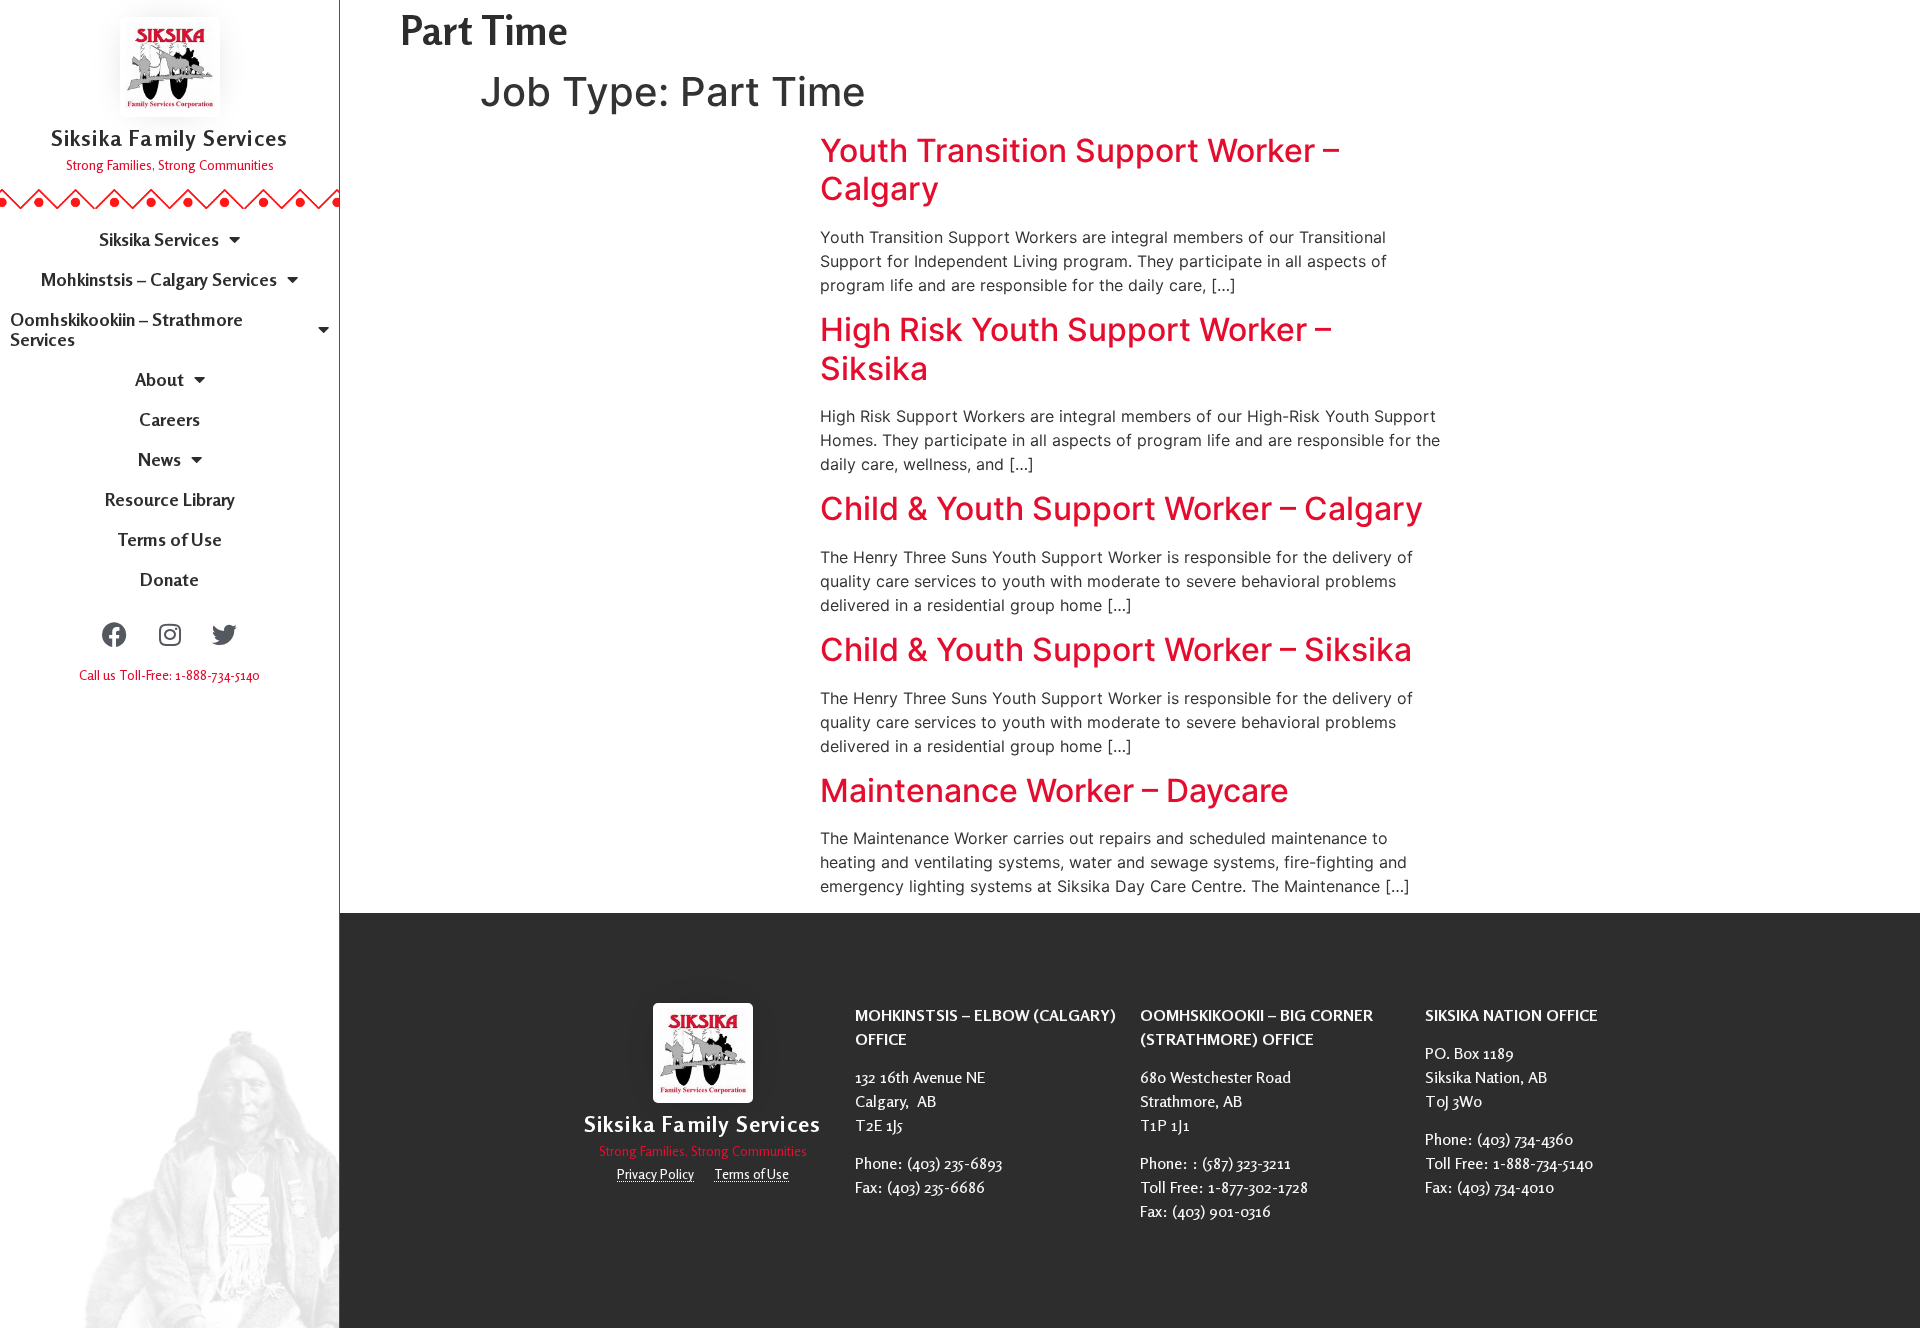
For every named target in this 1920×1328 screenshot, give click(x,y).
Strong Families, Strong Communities (170, 165)
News (159, 459)
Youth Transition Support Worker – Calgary (1079, 169)
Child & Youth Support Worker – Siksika (1116, 649)
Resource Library (170, 499)
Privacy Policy (655, 1174)
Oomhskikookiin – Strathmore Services (126, 329)
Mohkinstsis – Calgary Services (159, 279)
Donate (169, 579)
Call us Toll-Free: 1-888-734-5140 (169, 675)
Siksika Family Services (170, 138)
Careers (169, 419)
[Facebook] (115, 634)
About (159, 379)
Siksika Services (159, 239)
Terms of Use (169, 539)
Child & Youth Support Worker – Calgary (1121, 508)
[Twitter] (225, 634)
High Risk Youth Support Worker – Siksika (1075, 348)
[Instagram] (170, 634)
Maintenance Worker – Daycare (1054, 790)
